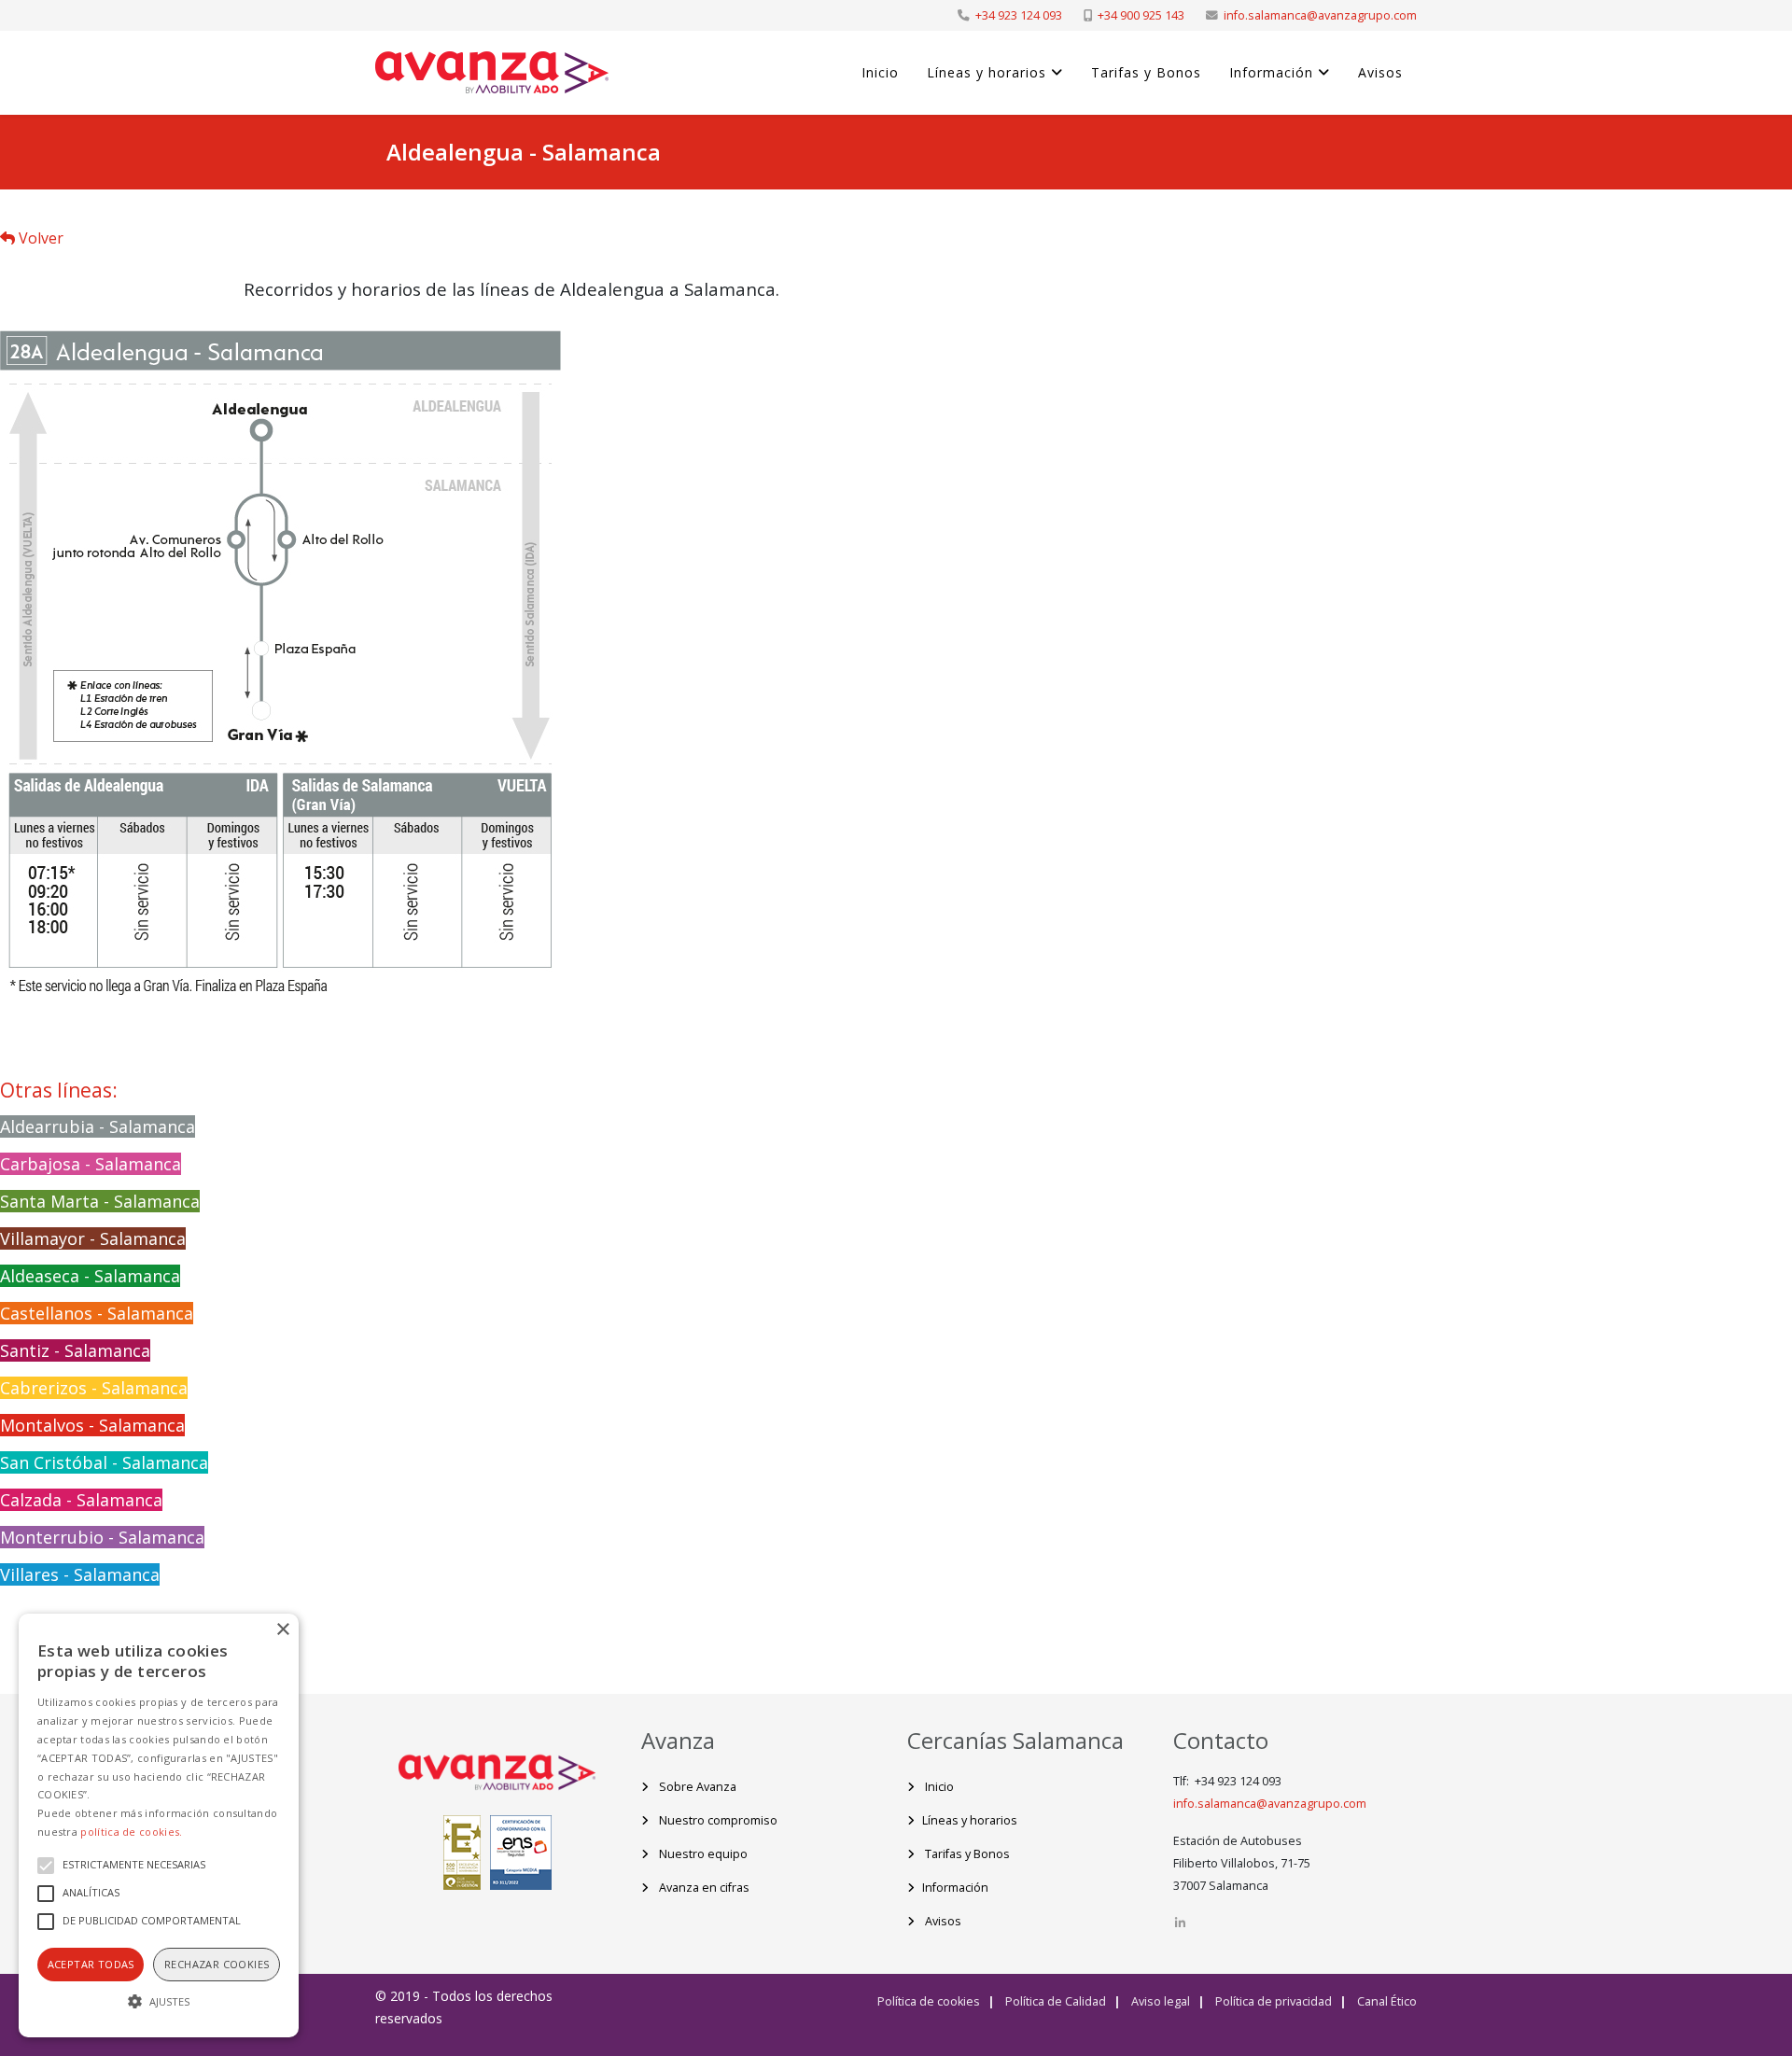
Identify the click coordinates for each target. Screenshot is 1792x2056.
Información (1271, 72)
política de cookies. (131, 1832)
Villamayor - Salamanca (93, 1238)
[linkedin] (1180, 1923)
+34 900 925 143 (1141, 15)
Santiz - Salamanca (75, 1350)
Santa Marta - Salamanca (100, 1201)
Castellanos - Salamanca (97, 1313)
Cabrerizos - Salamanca (94, 1388)
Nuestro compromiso (717, 1820)
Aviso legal (1159, 2001)
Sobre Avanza (696, 1787)
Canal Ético (1386, 2001)
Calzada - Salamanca (81, 1500)
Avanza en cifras (703, 1888)
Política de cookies (929, 2001)
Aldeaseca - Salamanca (90, 1276)
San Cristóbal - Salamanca (104, 1462)
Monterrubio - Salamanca (102, 1537)
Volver (39, 238)
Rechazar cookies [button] (217, 1964)
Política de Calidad (1054, 2001)
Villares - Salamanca (80, 1574)
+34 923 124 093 (1019, 15)
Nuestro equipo (702, 1854)
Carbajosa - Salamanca (91, 1164)
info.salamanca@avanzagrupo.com (1320, 15)
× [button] (282, 1630)
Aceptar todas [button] (91, 1964)
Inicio (880, 72)
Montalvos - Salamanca (92, 1425)
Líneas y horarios (987, 72)
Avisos (1380, 72)
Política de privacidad (1272, 2001)
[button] (159, 2002)
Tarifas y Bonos (1146, 72)
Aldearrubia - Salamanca (98, 1126)
